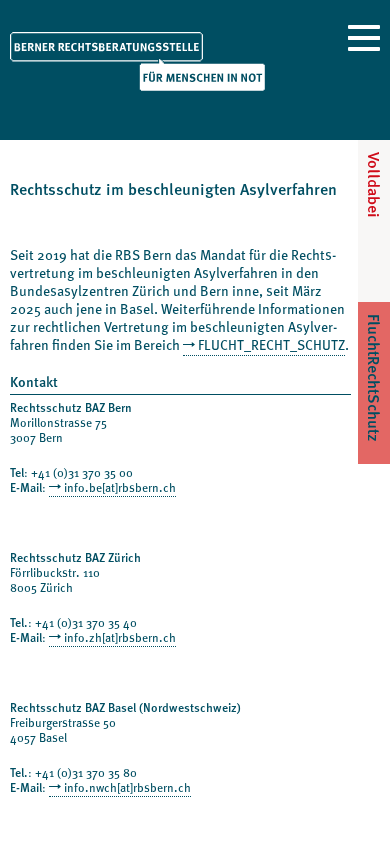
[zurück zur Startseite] (138, 60)
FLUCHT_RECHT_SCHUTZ (271, 344)
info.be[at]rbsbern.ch (120, 487)
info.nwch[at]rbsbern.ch (127, 787)
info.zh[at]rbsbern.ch (120, 637)
